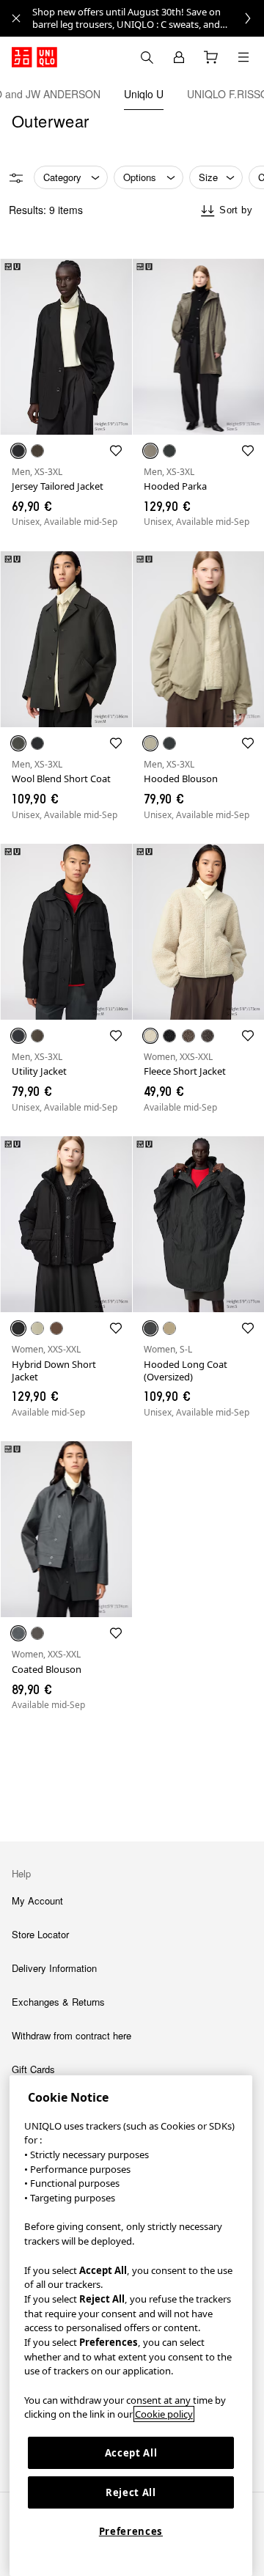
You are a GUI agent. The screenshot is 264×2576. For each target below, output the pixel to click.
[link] (148, 18)
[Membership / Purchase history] (179, 57)
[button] (66, 347)
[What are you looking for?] (147, 57)
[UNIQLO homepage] (34, 57)
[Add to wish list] (116, 451)
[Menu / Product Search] (243, 57)
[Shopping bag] (211, 57)
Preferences (131, 2531)
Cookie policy (164, 2414)
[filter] (16, 178)
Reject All (131, 2492)
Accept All (131, 2453)
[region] (131, 2326)
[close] (16, 18)
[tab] (144, 94)
